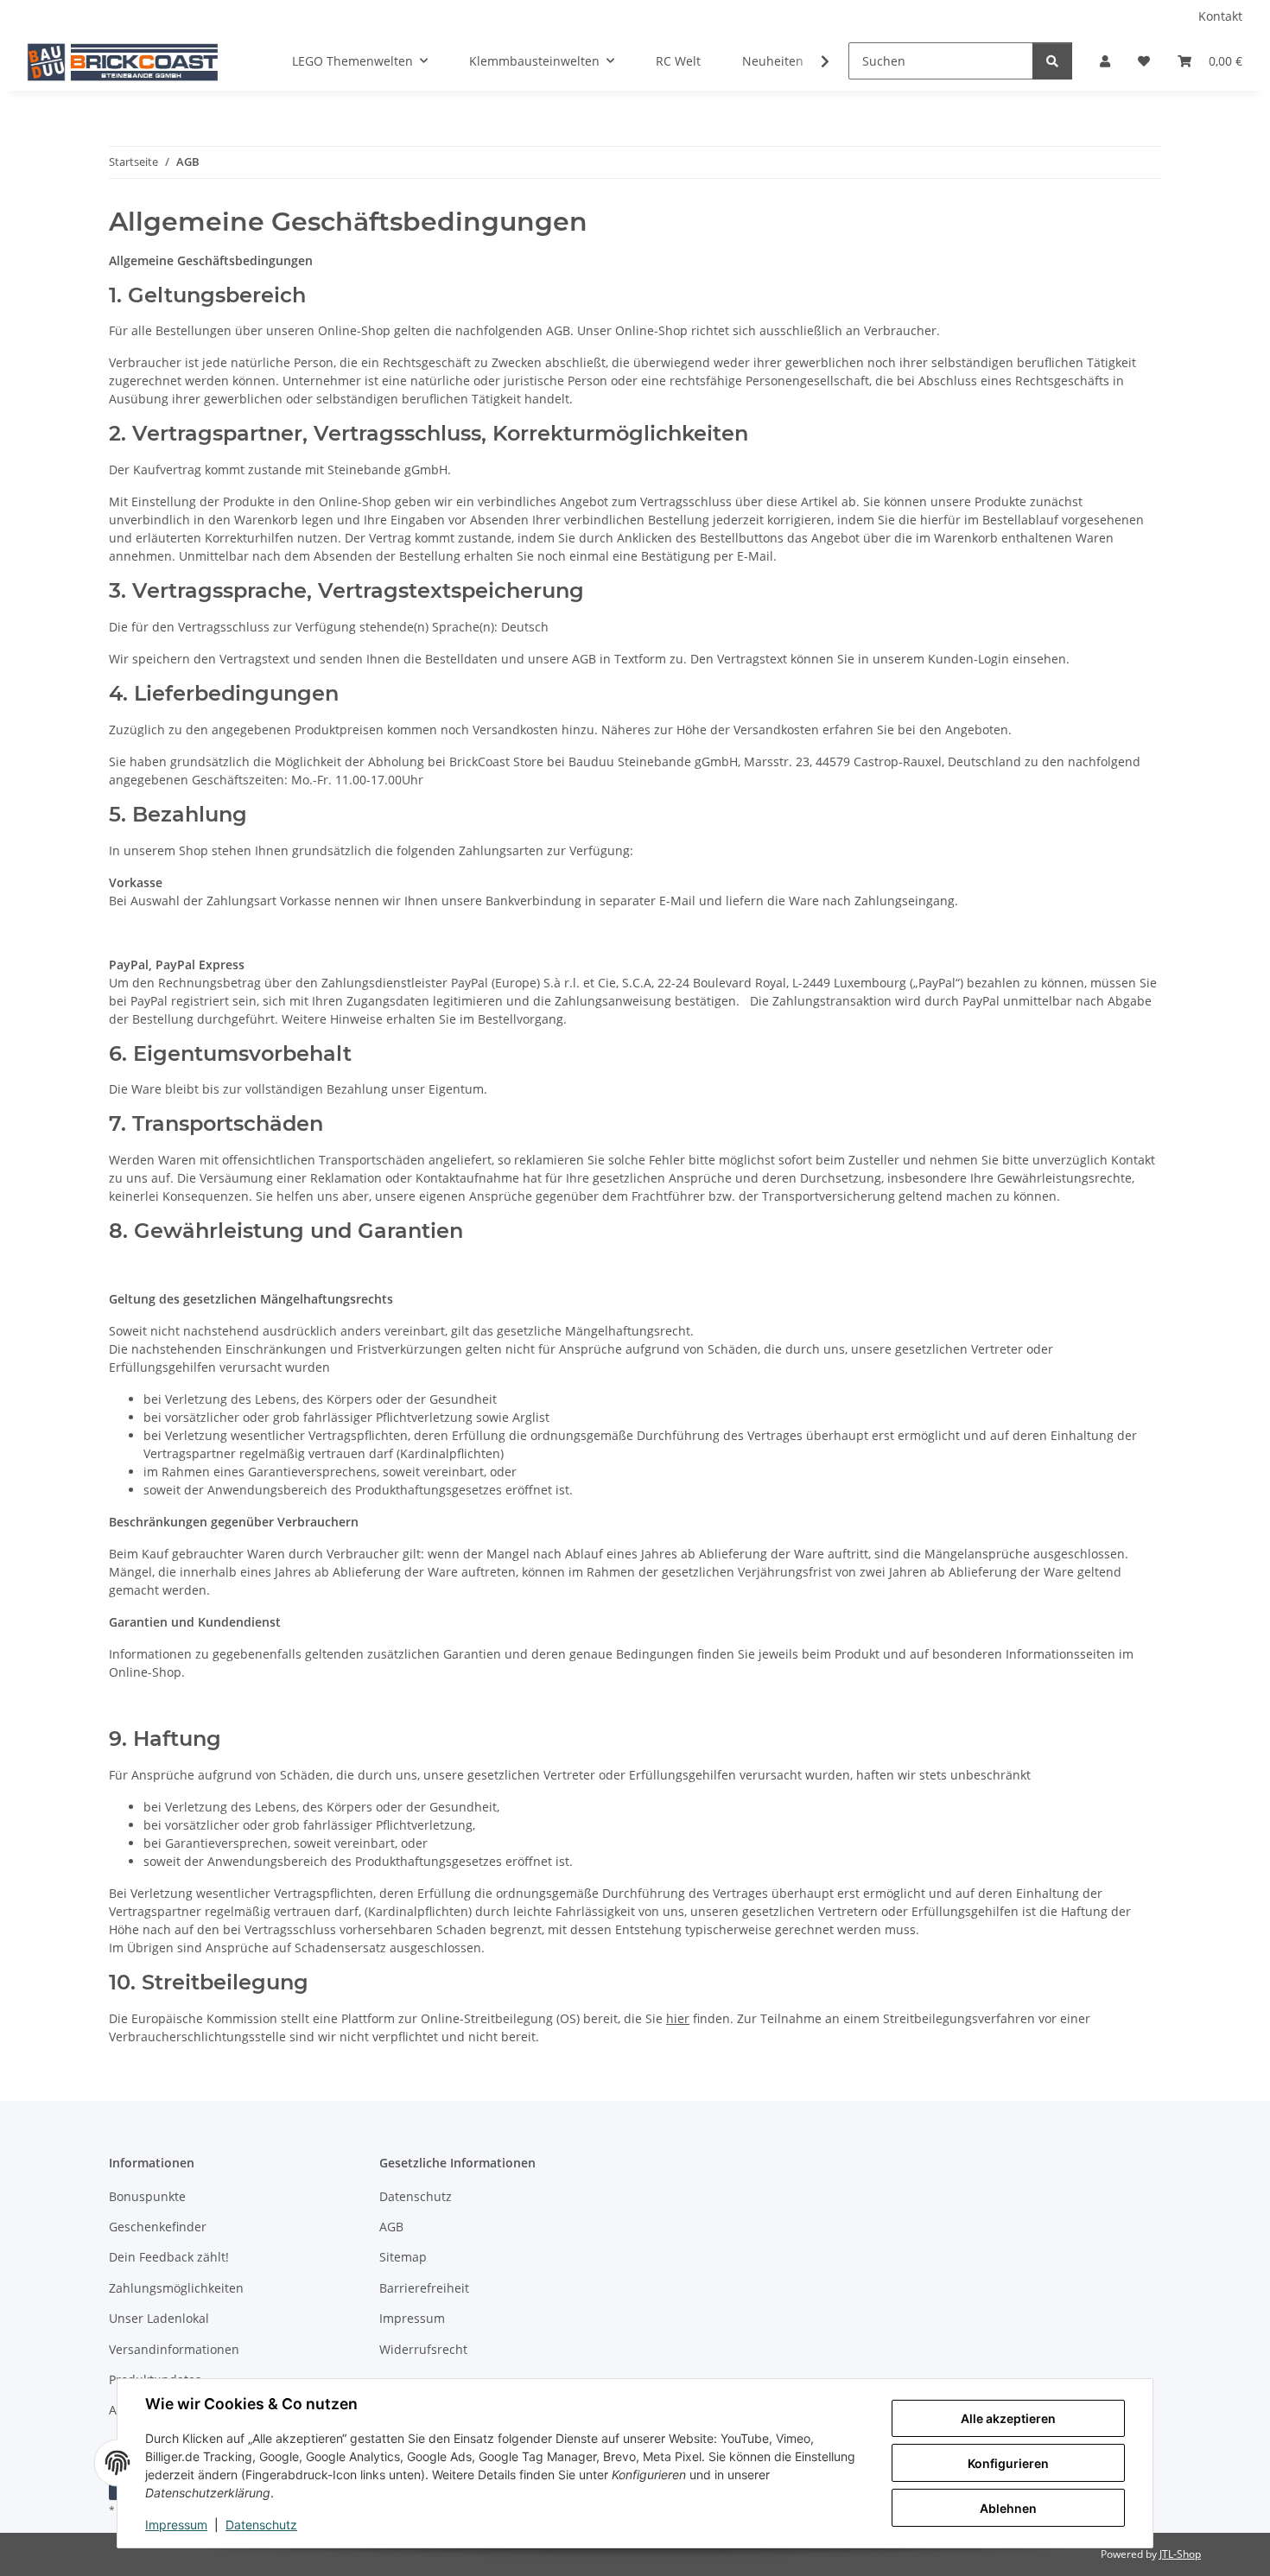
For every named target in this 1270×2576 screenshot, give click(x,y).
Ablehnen (1008, 2508)
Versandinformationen (174, 2349)
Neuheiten (773, 61)
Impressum (176, 2525)
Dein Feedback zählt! (169, 2257)
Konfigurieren (1008, 2463)
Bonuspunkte (147, 2196)
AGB (391, 2227)
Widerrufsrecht (423, 2349)
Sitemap (403, 2257)
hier (678, 2018)
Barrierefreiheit (424, 2288)
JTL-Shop (1180, 2554)
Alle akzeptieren (1008, 2418)
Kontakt (1220, 16)
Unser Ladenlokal (159, 2318)
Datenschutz (261, 2525)
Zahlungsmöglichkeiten (176, 2288)
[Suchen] (1052, 61)
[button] (1105, 61)
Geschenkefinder (158, 2227)
